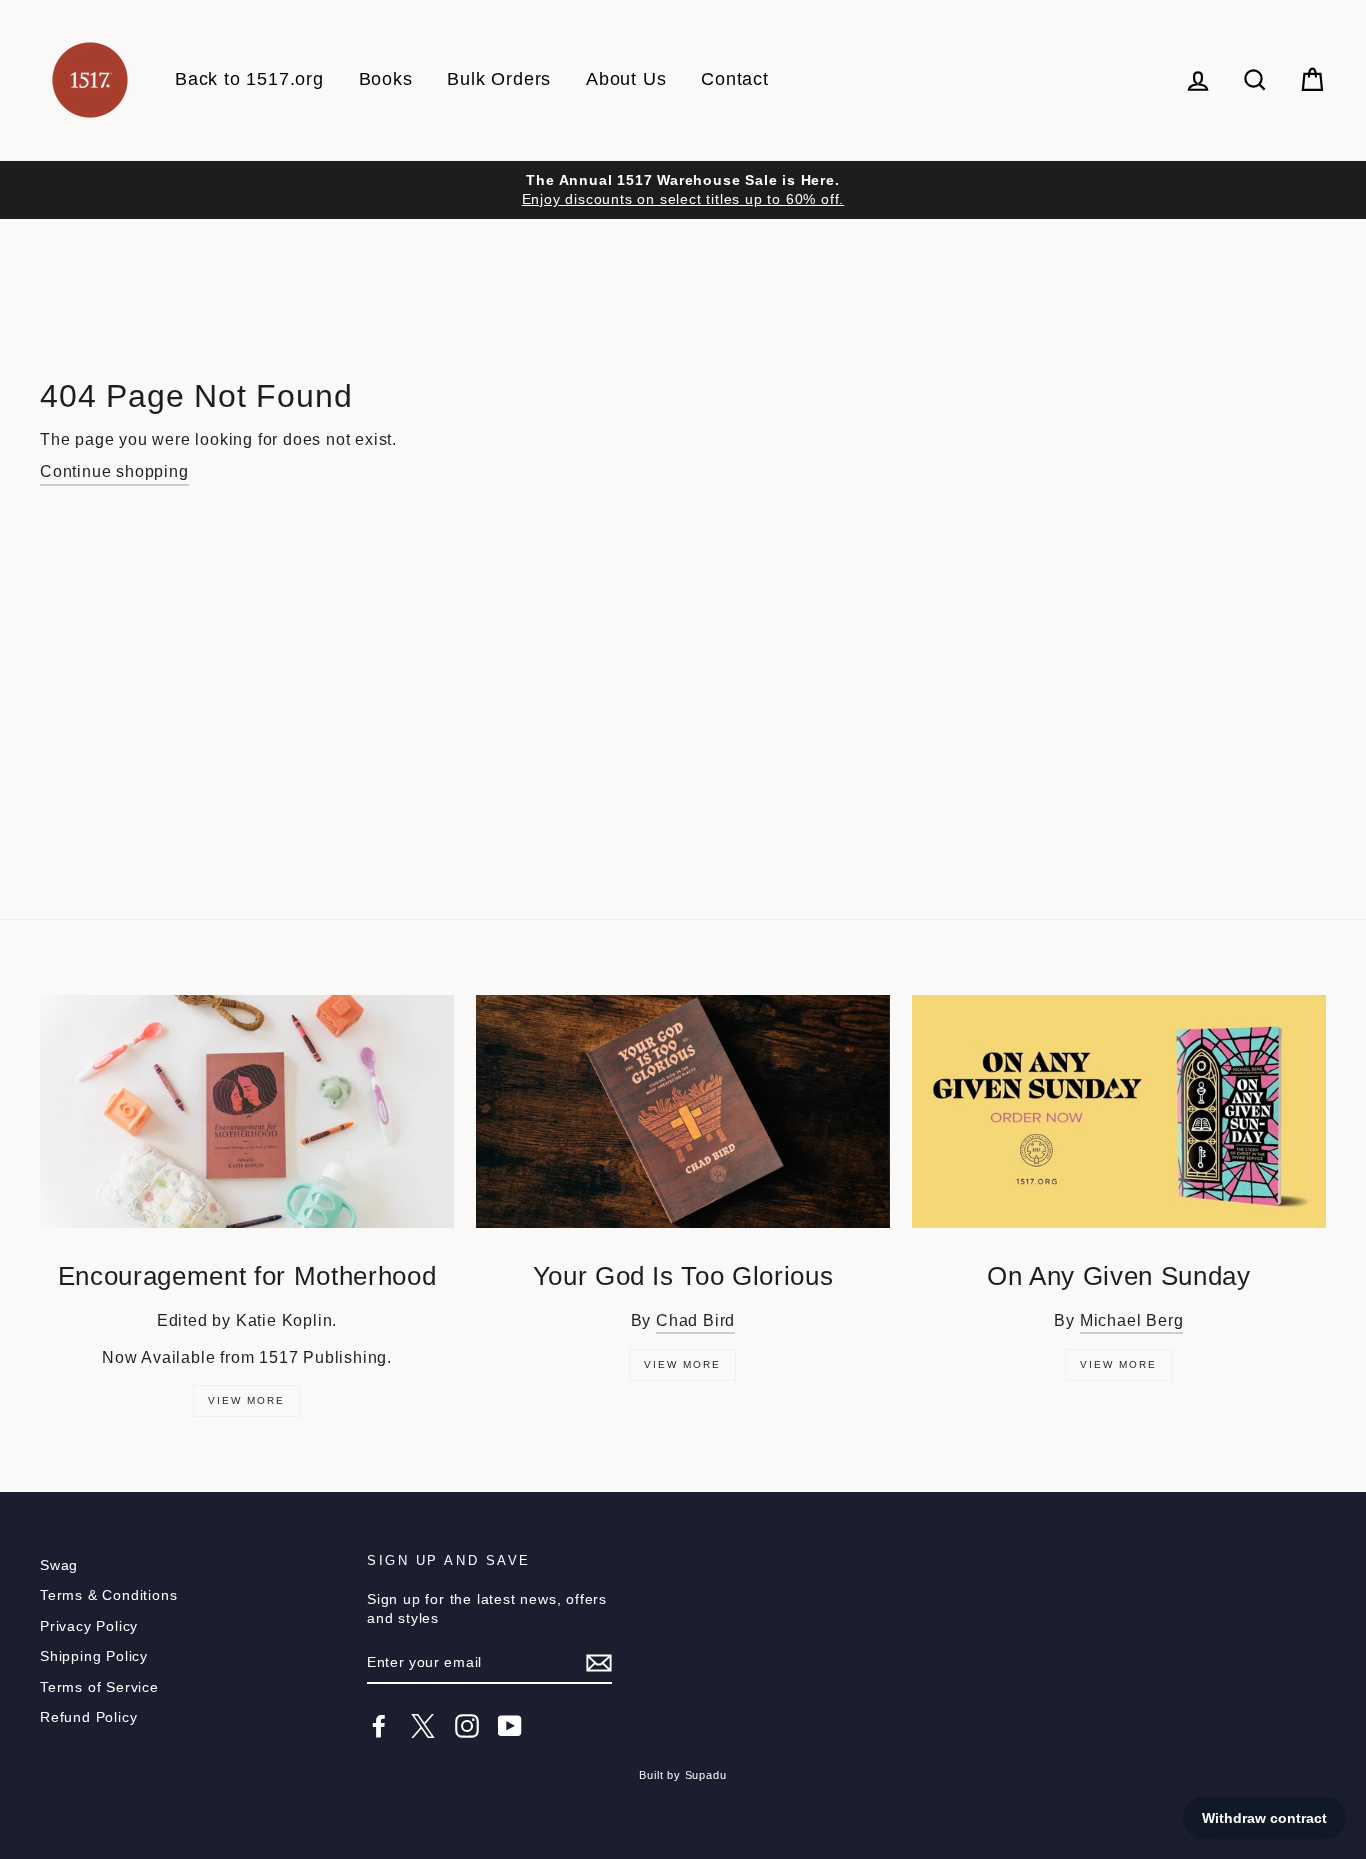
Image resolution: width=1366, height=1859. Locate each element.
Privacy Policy (89, 1626)
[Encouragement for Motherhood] (247, 1111)
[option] (683, 190)
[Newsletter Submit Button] (599, 1663)
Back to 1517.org (249, 79)
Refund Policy (88, 1717)
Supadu (706, 1775)
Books (386, 79)
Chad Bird (695, 1320)
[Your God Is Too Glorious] (683, 1111)
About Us (626, 79)
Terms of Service (99, 1687)
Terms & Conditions (108, 1595)
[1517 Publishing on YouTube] (510, 1726)
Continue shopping (114, 471)
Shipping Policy (94, 1656)
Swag (59, 1565)
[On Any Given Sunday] (1119, 1111)
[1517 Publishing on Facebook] (379, 1726)
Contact (735, 79)
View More (246, 1400)
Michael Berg (1132, 1320)
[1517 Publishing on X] (423, 1726)
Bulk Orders (499, 79)
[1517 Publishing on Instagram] (467, 1726)
